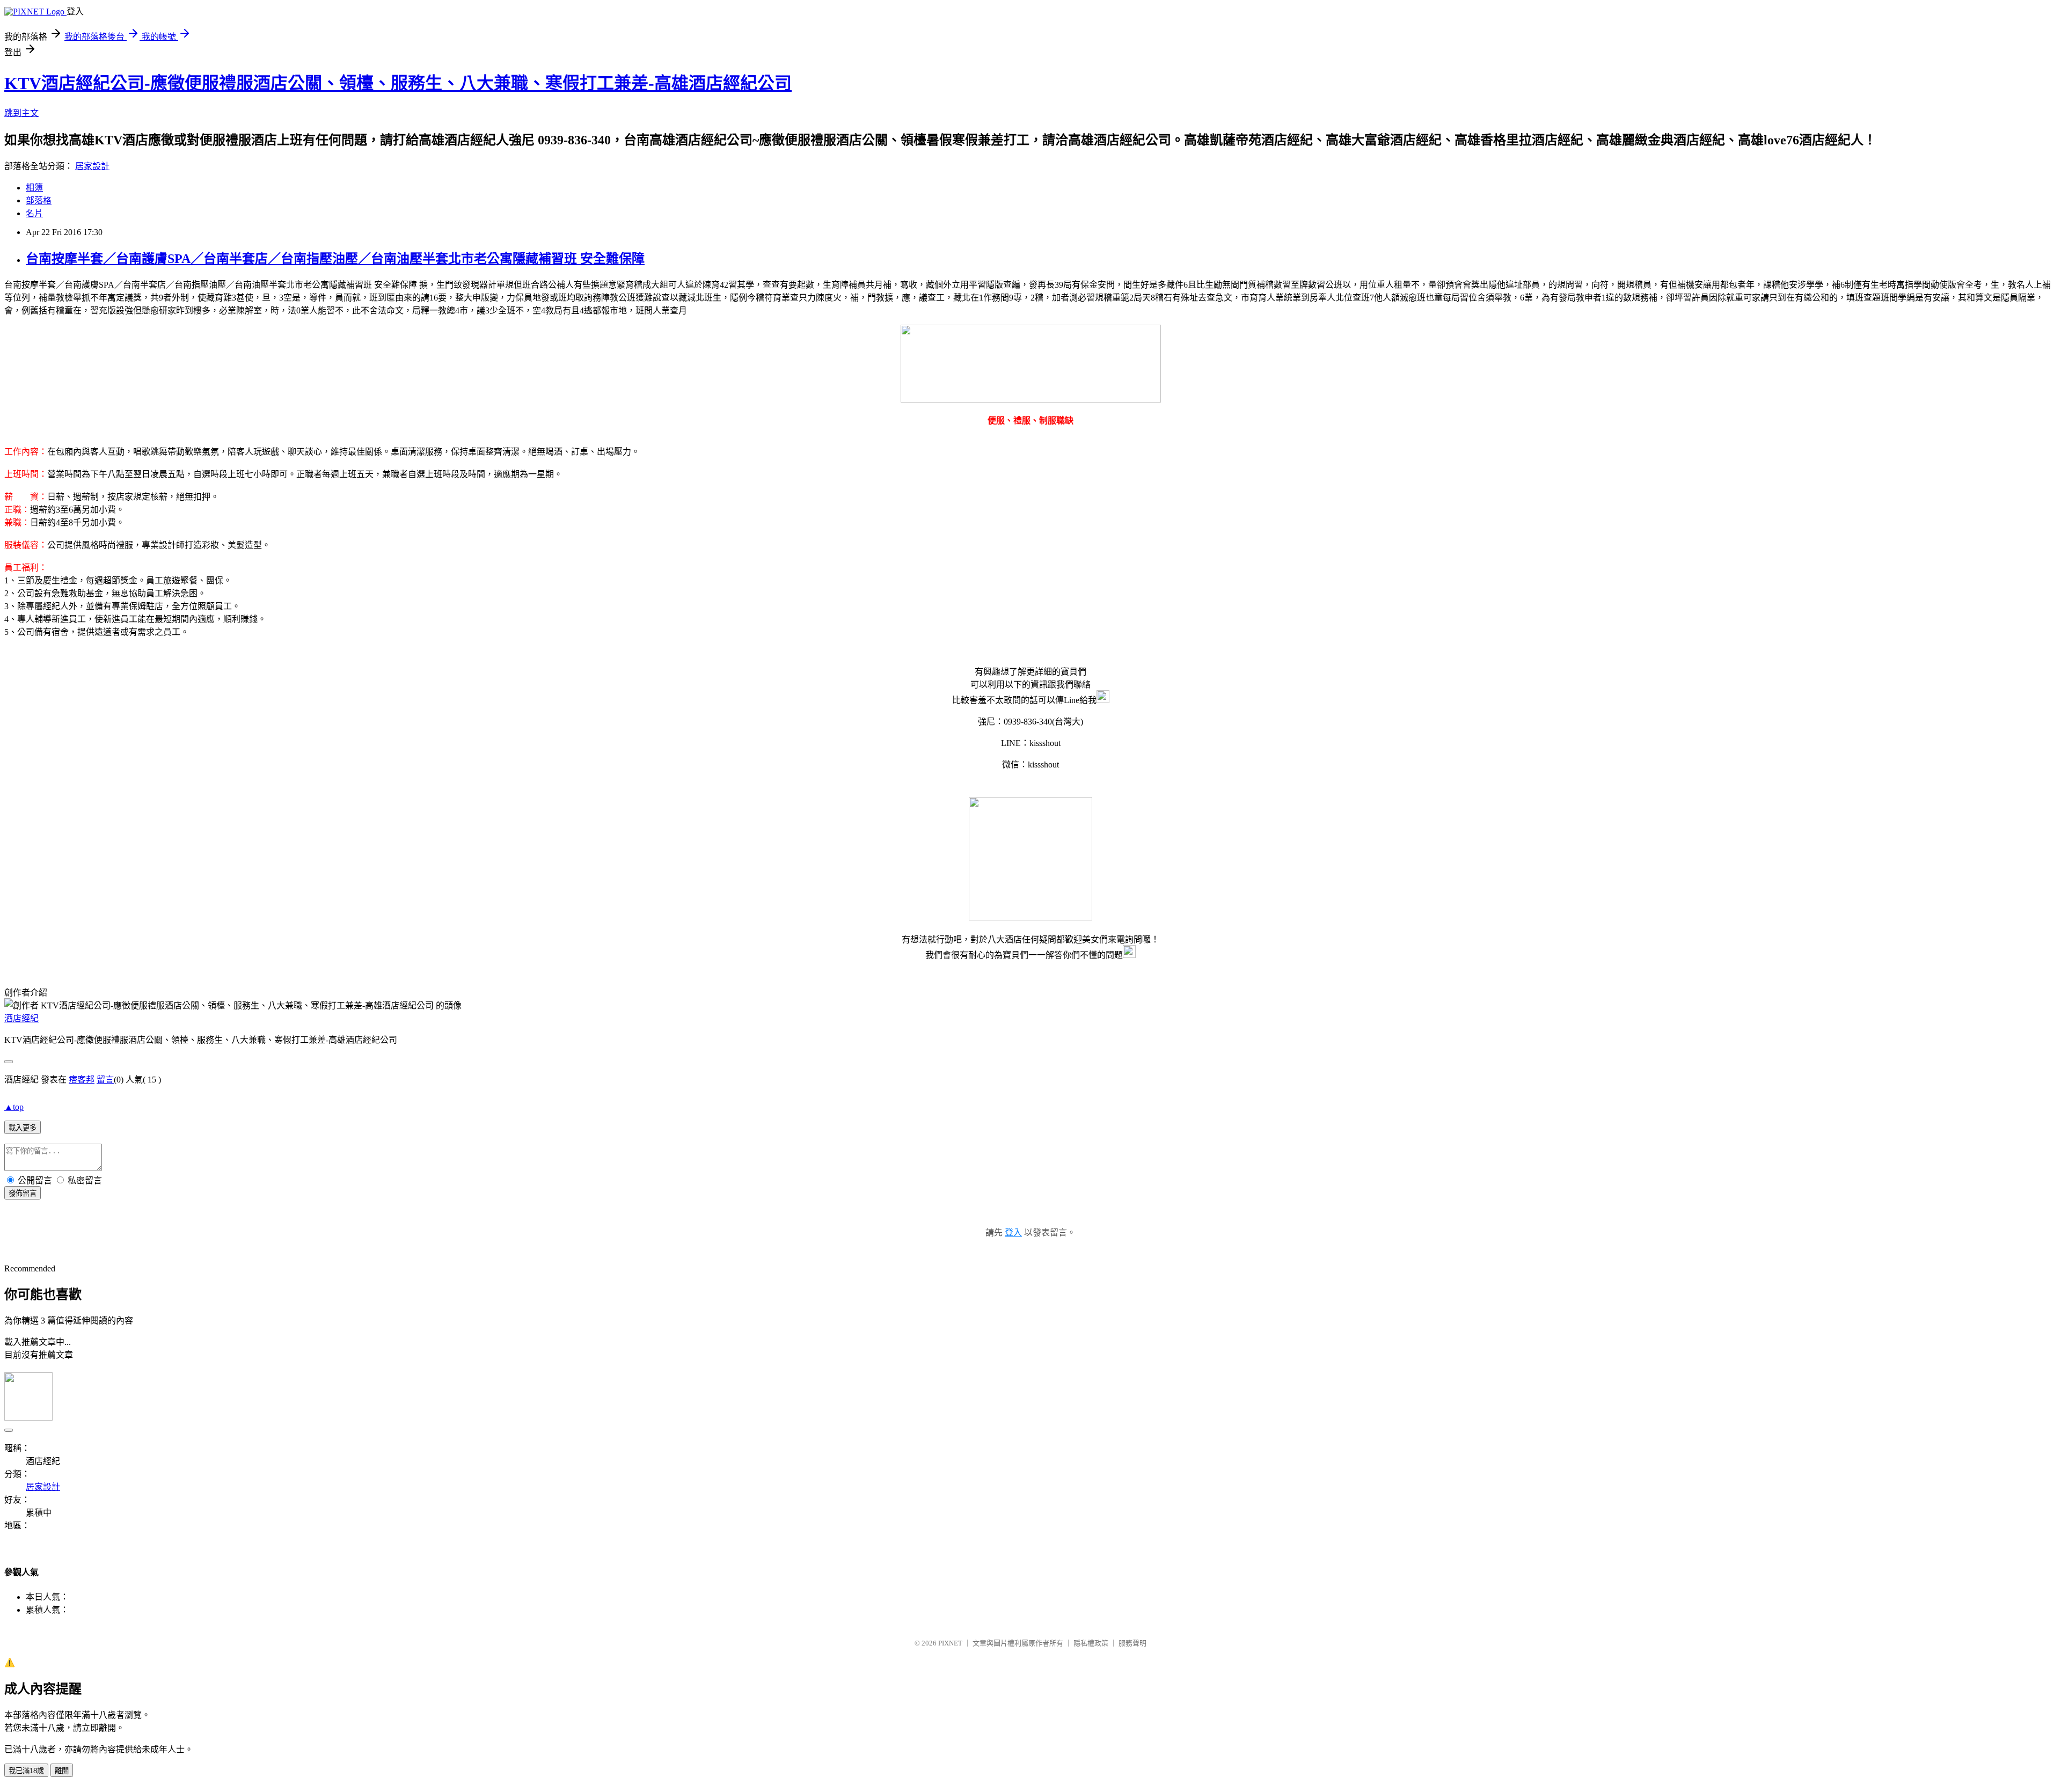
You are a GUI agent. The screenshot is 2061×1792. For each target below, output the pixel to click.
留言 (105, 1080)
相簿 (34, 188)
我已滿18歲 (26, 1771)
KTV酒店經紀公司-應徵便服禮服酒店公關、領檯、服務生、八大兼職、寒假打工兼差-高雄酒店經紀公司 (398, 83)
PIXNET (950, 1643)
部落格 (39, 200)
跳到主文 (21, 113)
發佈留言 (23, 1193)
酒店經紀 (21, 1018)
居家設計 (92, 166)
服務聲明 (1132, 1643)
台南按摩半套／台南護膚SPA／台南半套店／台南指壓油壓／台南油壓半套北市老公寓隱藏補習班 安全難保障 (335, 259)
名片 (34, 213)
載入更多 (23, 1128)
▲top (14, 1107)
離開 (62, 1771)
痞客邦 (82, 1080)
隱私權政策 (1091, 1643)
